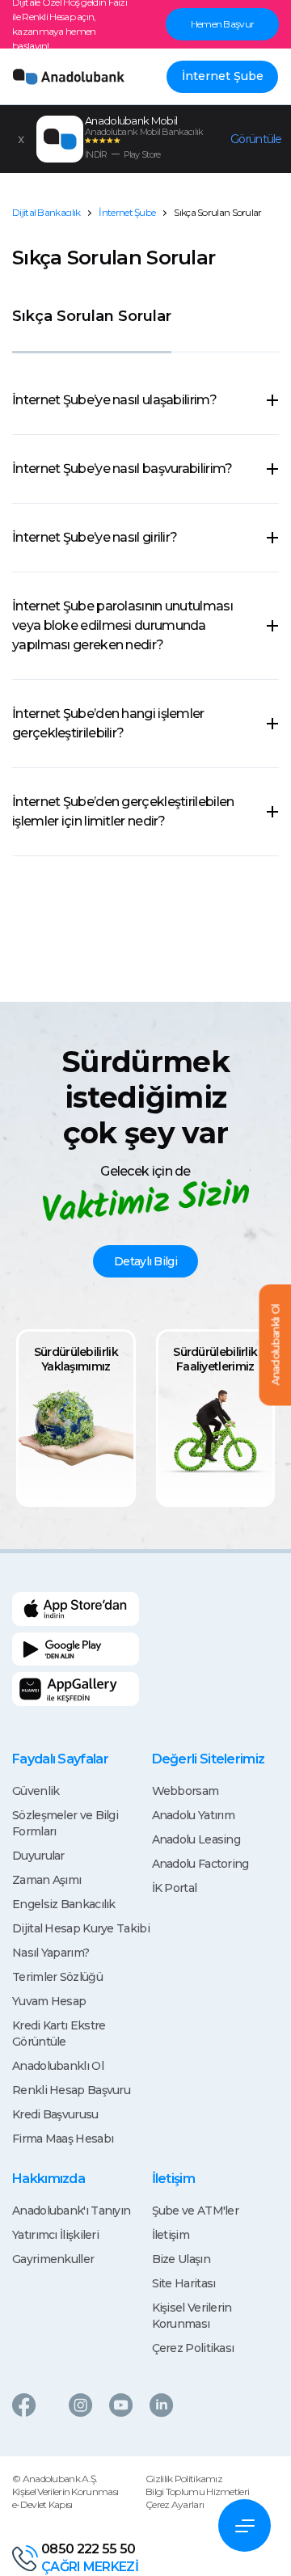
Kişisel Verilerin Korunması (65, 2492)
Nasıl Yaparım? (51, 1953)
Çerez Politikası (193, 2348)
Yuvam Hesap (49, 2001)
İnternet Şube (223, 76)
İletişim (171, 2235)
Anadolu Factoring (200, 1864)
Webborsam (186, 1791)
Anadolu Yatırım (194, 1815)
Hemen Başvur (223, 24)
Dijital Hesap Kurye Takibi (81, 1928)
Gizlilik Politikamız (184, 2479)
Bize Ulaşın (181, 2259)
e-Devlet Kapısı (42, 2504)
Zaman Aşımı (46, 1880)
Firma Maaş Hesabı (63, 2139)
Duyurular (38, 1856)
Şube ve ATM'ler (196, 2211)
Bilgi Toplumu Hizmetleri (197, 2492)
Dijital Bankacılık (46, 212)
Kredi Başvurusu (55, 2114)
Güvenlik (36, 1791)
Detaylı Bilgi (145, 1261)
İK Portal (175, 1888)
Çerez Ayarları (175, 2504)
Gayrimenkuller (53, 2259)
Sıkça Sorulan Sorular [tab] (92, 316)
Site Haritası (184, 2283)
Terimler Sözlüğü (57, 1977)
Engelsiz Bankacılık (64, 1904)
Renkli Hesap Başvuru (71, 2090)
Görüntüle (256, 139)
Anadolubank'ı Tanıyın (71, 2211)
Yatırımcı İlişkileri (55, 2235)
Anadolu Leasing (196, 1839)
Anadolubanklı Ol (58, 2066)
